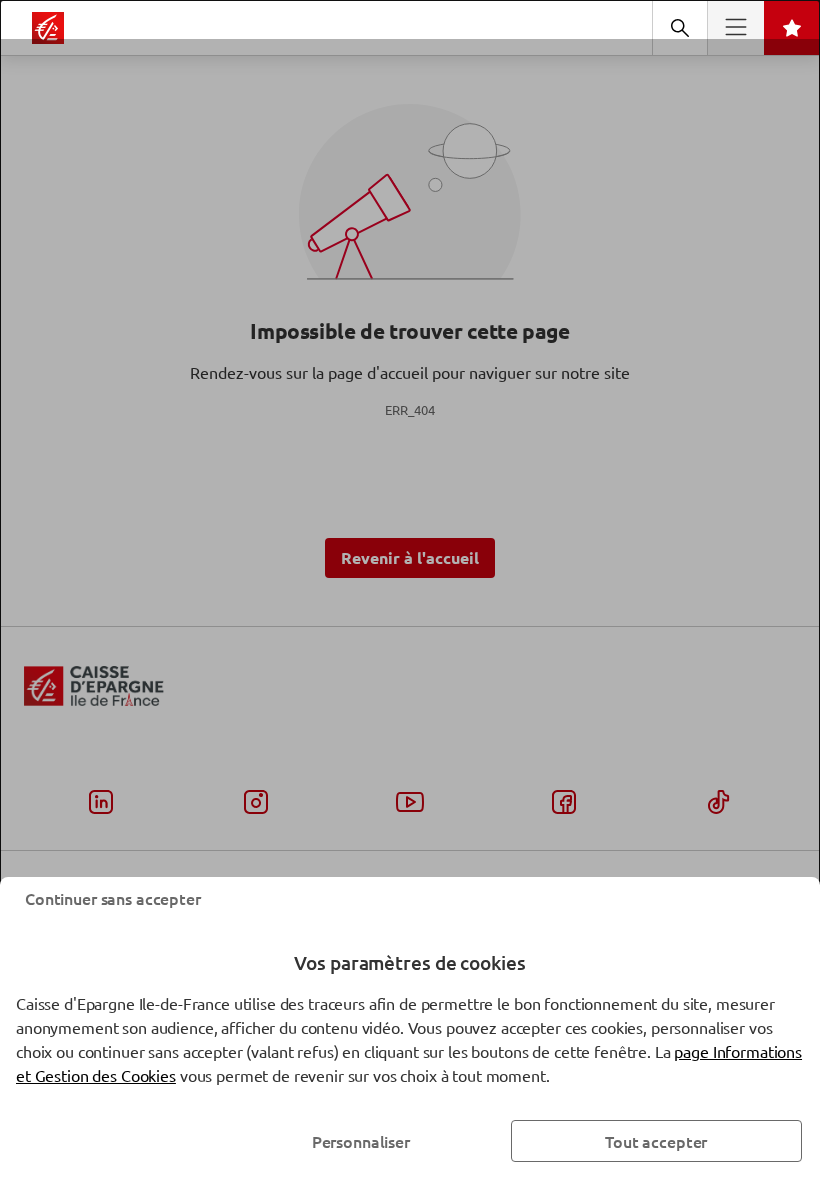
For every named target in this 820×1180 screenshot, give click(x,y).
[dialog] (410, 590)
